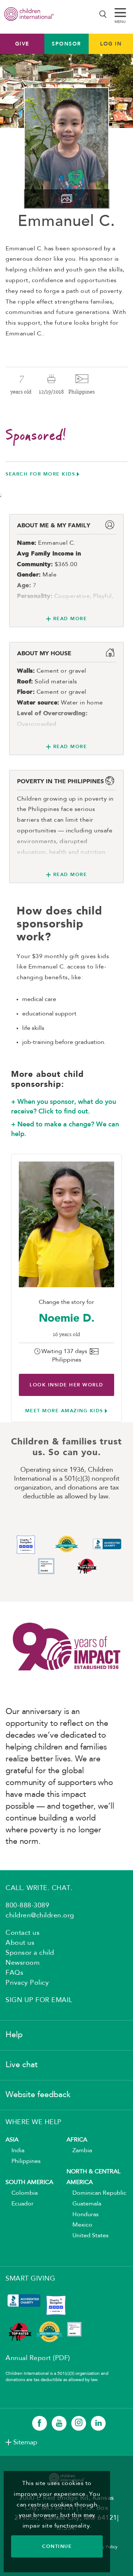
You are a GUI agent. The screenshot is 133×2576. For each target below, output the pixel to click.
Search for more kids (40, 474)
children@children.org (40, 1916)
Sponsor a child (30, 1953)
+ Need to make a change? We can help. (65, 1129)
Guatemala (84, 2204)
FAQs (14, 1973)
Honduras (83, 2215)
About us (20, 1943)
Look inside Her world (66, 1385)
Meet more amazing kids (64, 1411)
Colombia (22, 2193)
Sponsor (66, 44)
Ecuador (20, 2204)
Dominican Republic (96, 2193)
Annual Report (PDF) (38, 2358)
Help (14, 2035)
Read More (70, 618)
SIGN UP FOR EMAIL (39, 2000)
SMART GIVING (30, 2279)
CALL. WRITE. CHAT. (39, 1888)
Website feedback (38, 2095)
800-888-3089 (27, 1906)
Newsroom (23, 1963)
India (15, 2151)
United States (88, 2236)
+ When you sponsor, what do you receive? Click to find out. (64, 1106)
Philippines (23, 2161)
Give (22, 44)
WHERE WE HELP (34, 2122)
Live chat (22, 2065)
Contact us (23, 1933)
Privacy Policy (27, 1983)
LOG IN (111, 44)
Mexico (79, 2225)
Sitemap (25, 2443)
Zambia (79, 2151)
